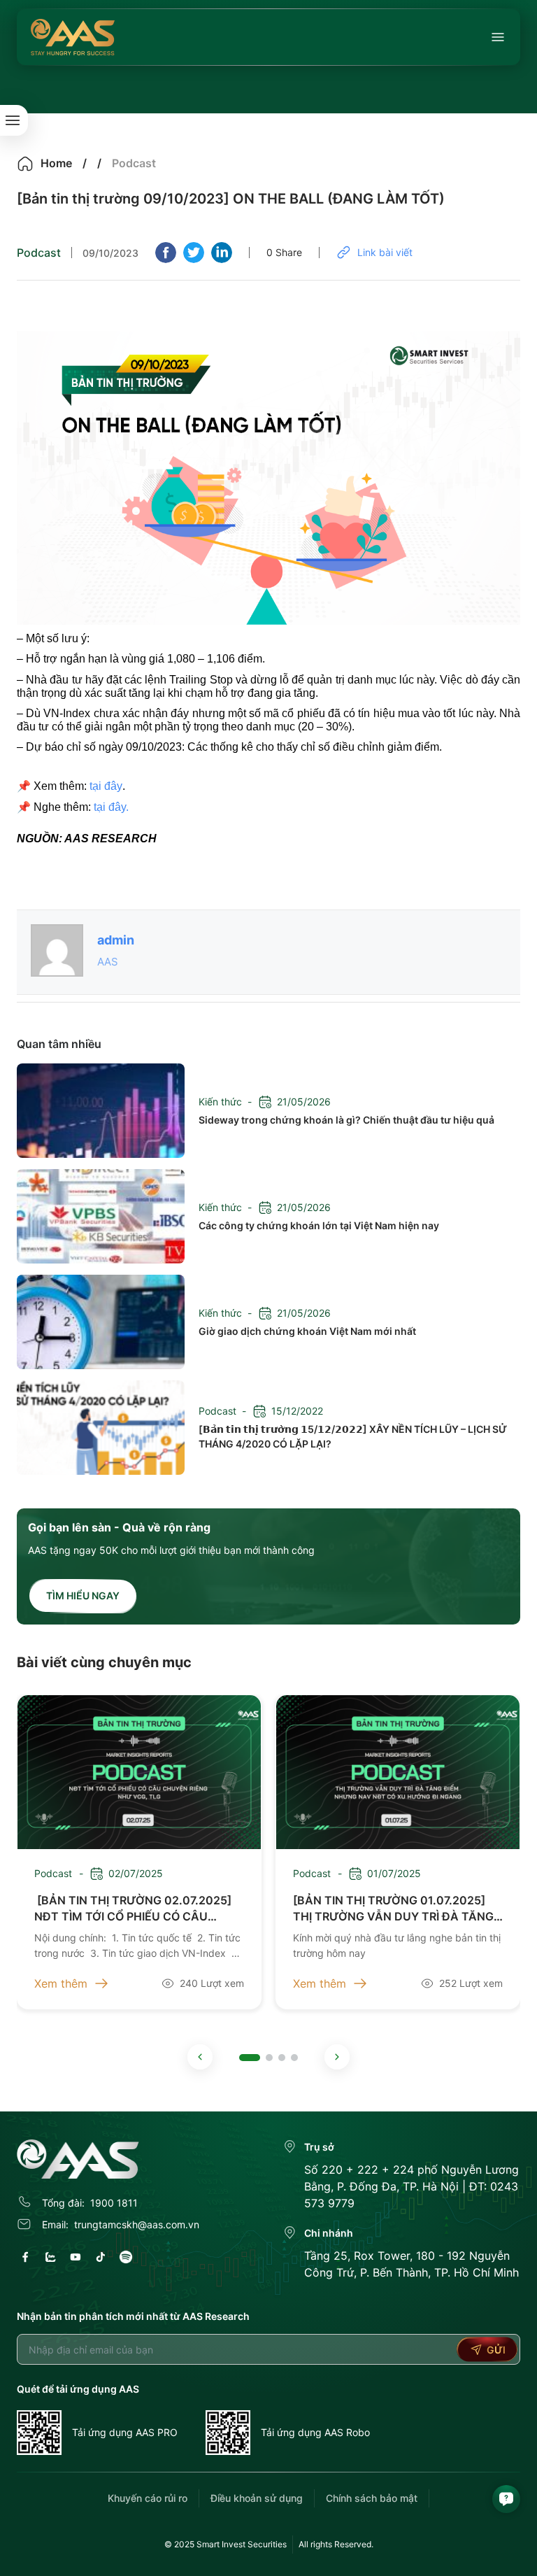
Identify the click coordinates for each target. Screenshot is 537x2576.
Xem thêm (61, 1983)
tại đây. (111, 807)
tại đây (106, 786)
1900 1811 (114, 2203)
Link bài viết (385, 252)
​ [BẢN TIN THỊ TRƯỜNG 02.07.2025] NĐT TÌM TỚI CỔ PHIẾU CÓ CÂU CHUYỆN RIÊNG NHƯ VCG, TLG (133, 1909)
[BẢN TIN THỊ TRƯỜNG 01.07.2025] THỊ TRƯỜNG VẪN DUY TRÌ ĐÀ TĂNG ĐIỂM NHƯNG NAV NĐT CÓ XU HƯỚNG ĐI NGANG (393, 1909)
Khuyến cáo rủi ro (148, 2498)
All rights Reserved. (336, 2544)
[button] (200, 2057)
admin (116, 940)
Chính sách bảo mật (372, 2498)
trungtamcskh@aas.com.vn (137, 2224)
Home (56, 163)
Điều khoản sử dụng (257, 2498)
